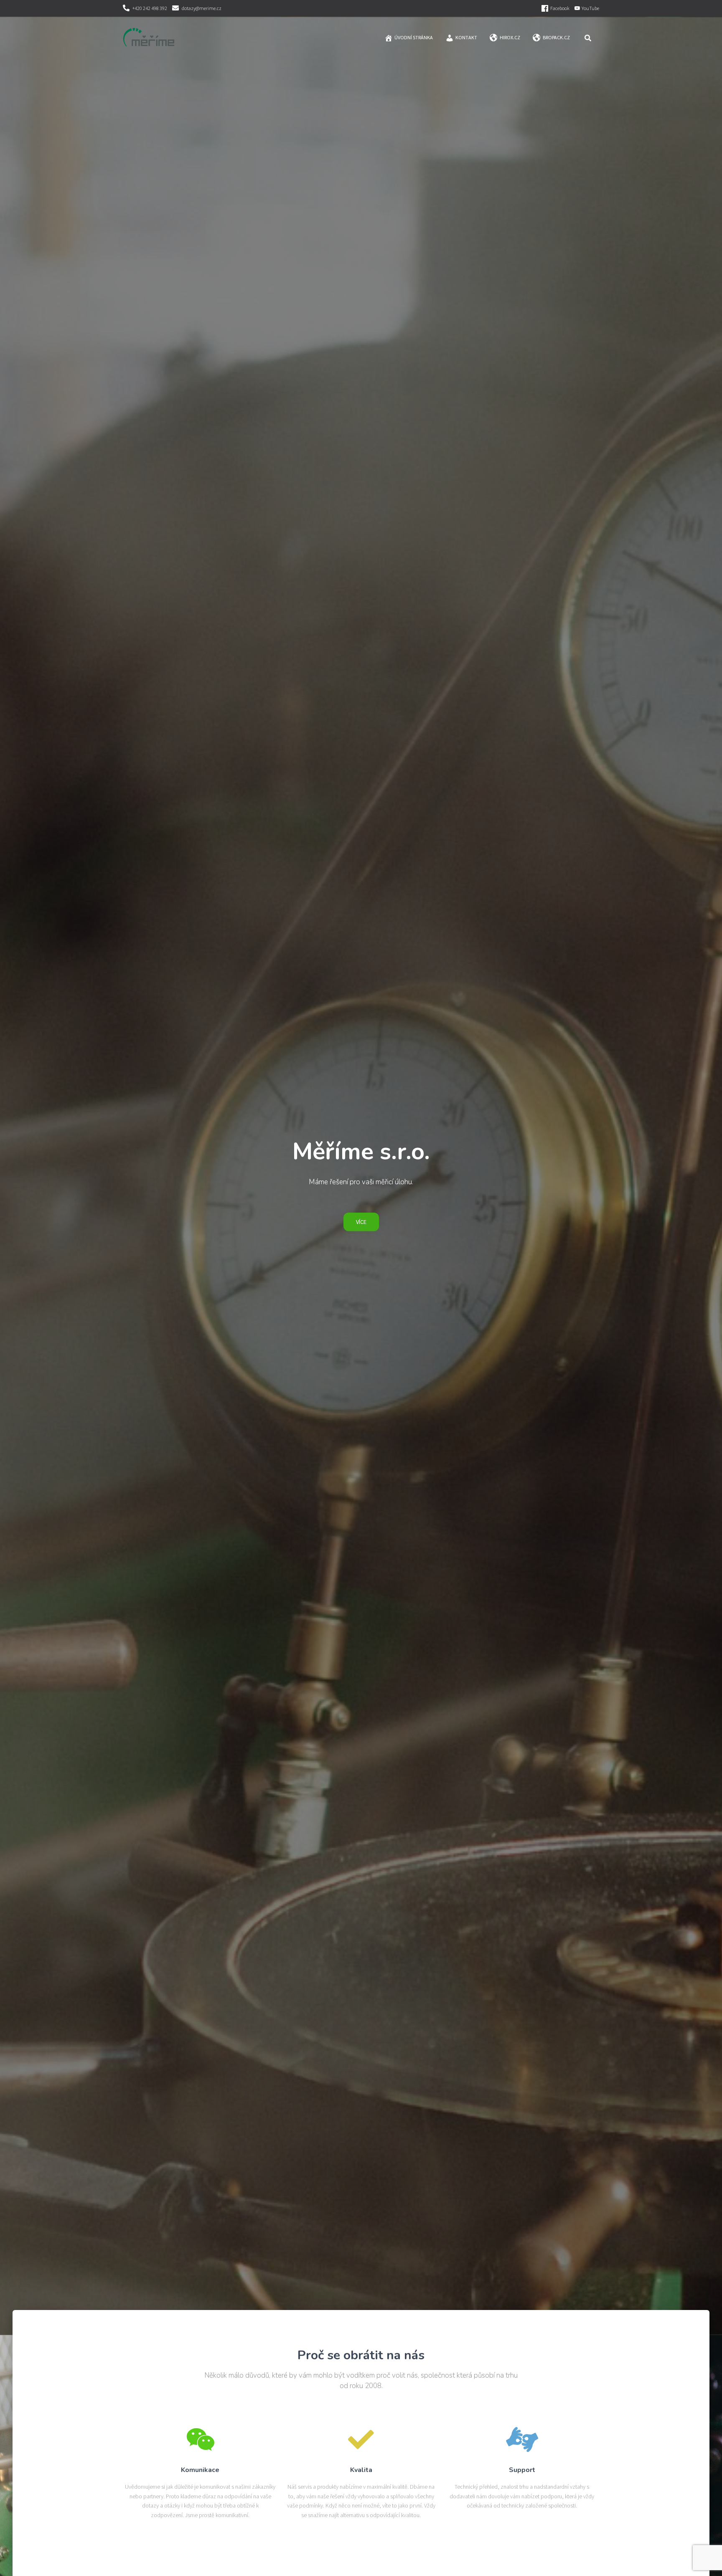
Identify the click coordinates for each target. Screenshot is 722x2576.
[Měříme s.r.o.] (149, 38)
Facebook (560, 8)
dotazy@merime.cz (202, 8)
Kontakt (466, 37)
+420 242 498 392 (150, 8)
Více (361, 1222)
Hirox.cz (510, 37)
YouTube (590, 8)
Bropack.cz (556, 37)
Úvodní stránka (414, 37)
